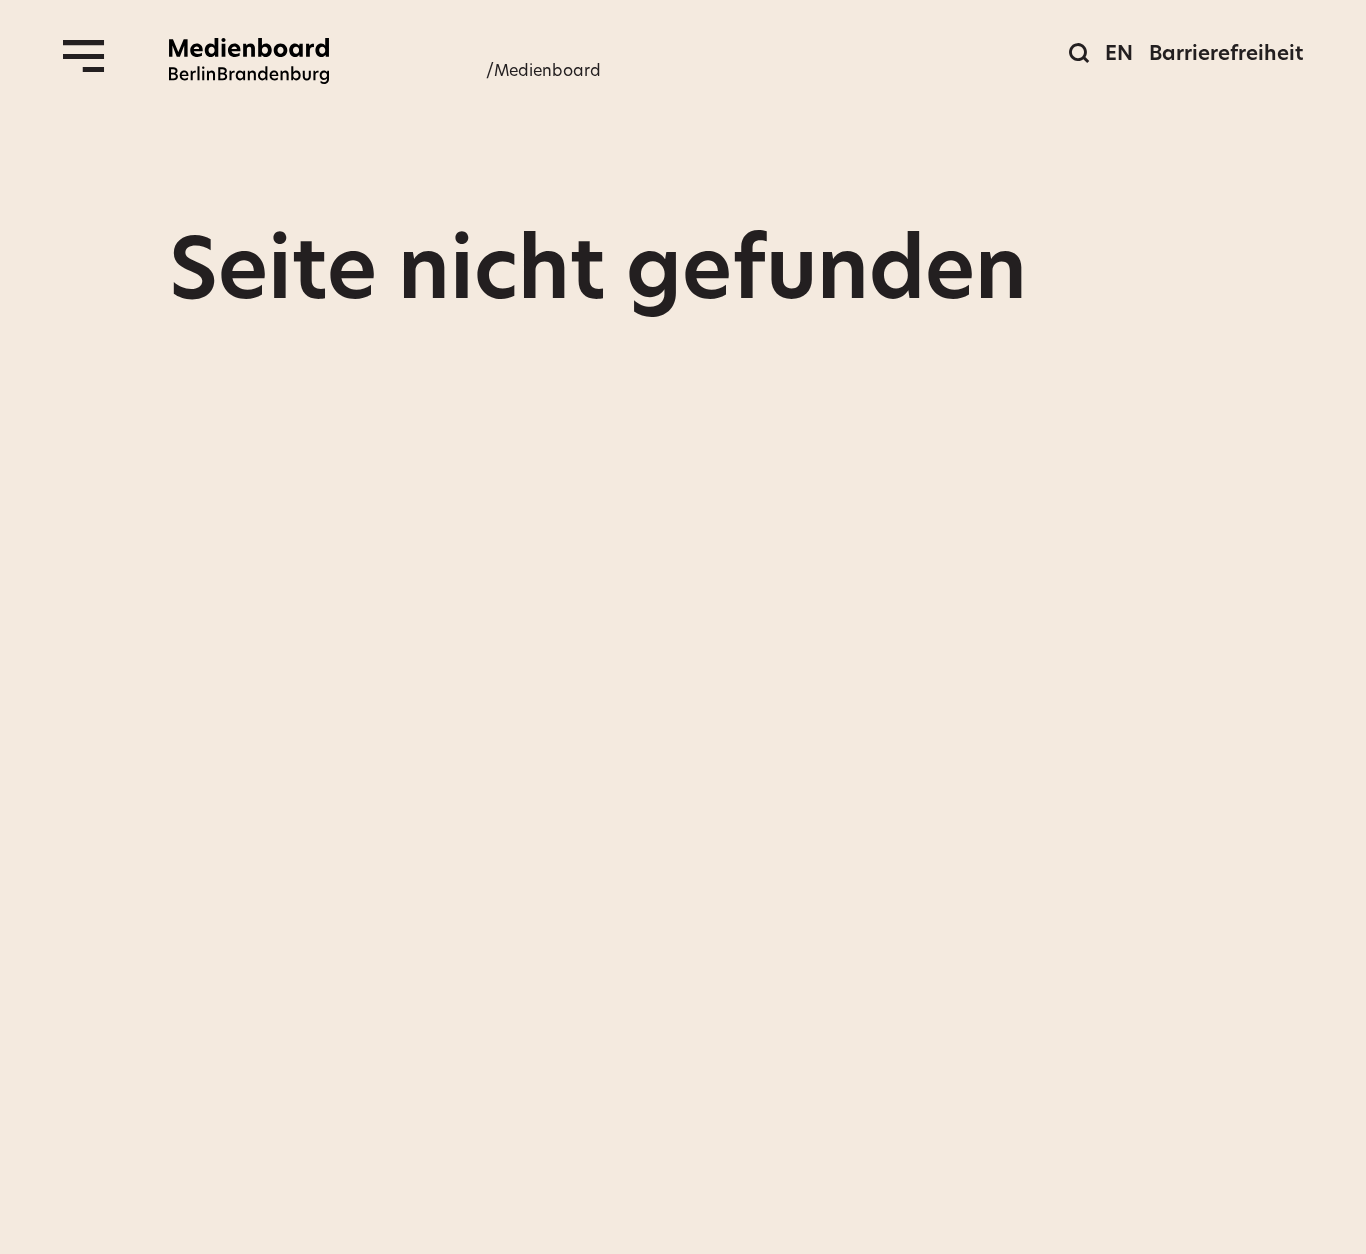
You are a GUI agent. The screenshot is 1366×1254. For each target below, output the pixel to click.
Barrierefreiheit (1226, 53)
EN (1119, 53)
